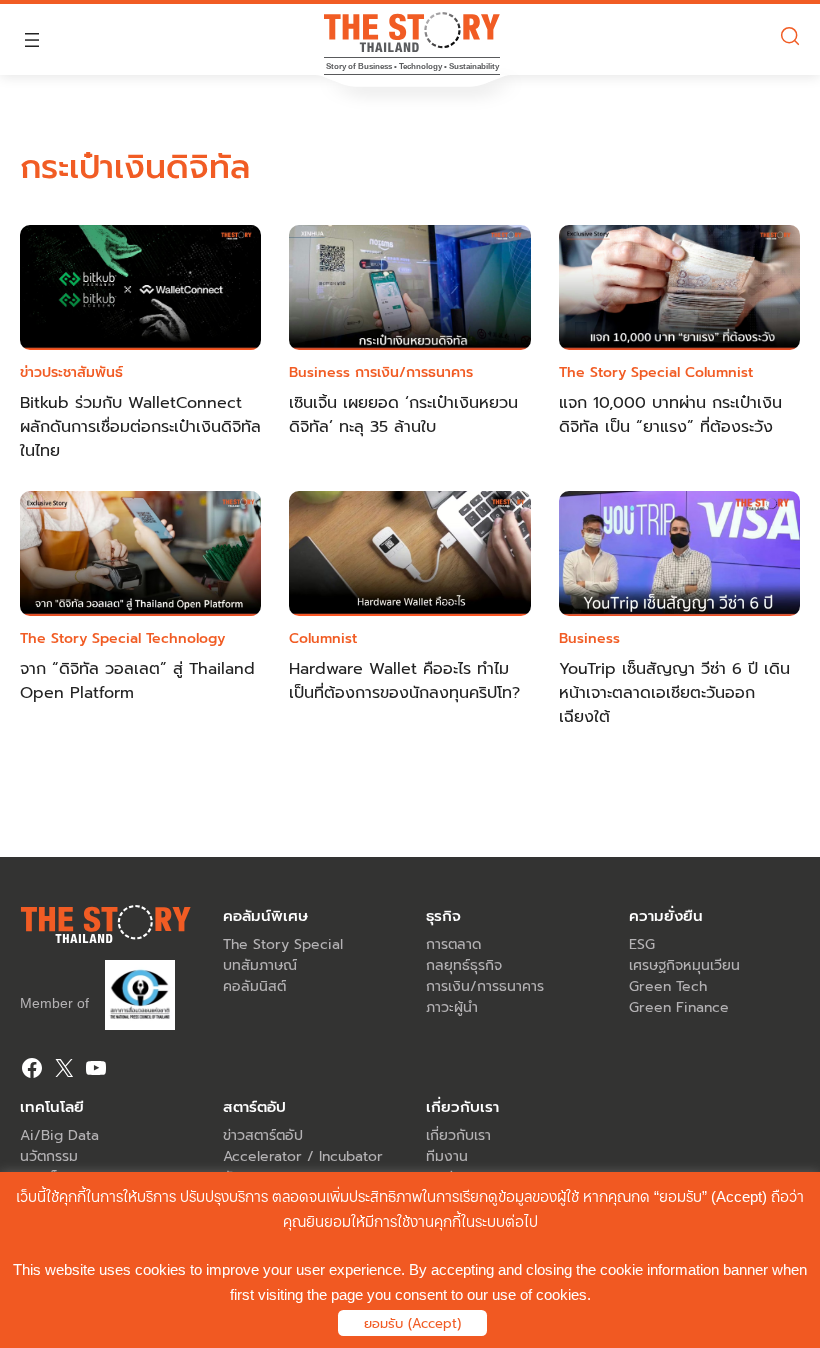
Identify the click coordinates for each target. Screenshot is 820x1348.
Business (319, 372)
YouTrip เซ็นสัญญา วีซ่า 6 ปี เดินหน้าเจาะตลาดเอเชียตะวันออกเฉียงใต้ (674, 693)
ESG (642, 944)
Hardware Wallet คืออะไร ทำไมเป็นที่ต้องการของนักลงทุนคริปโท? (404, 681)
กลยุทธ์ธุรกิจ (464, 965)
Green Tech (668, 986)
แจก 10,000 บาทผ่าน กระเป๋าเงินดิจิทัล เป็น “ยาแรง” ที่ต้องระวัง (670, 415)
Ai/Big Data (59, 1135)
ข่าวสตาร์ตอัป (263, 1135)
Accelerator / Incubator (303, 1156)
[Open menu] (32, 40)
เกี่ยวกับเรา (458, 1135)
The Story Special (619, 372)
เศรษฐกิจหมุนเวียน (684, 965)
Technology (185, 638)
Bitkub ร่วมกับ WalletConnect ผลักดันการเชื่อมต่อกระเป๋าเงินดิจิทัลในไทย (140, 427)
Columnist (719, 372)
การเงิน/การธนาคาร (414, 372)
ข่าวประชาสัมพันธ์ (71, 372)
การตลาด (453, 944)
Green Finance (679, 1007)
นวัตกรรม (49, 1156)
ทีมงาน (447, 1156)
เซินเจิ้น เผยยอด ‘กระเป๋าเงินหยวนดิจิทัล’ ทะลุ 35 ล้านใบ (403, 415)
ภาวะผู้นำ (452, 1007)
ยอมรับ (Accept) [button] (412, 1323)
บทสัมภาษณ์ (260, 965)
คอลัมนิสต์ (254, 986)
